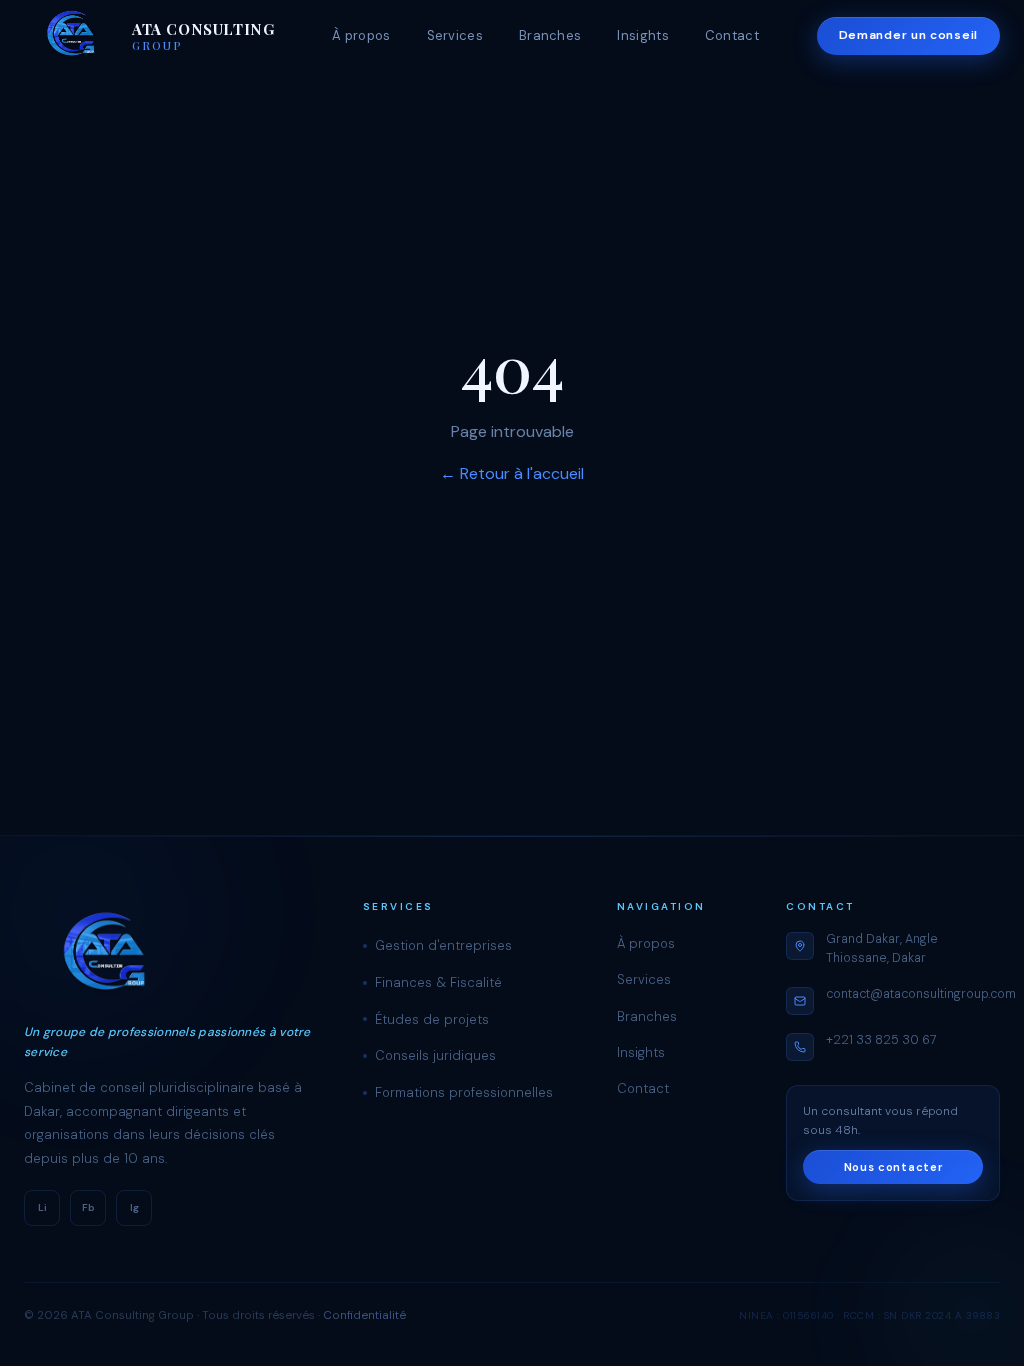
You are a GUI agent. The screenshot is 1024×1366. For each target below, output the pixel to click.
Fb (88, 1207)
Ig (134, 1207)
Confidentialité (364, 1315)
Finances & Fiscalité (438, 982)
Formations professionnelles (464, 1092)
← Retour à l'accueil (512, 473)
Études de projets (432, 1019)
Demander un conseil (908, 35)
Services (455, 35)
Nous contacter (893, 1167)
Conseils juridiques (435, 1055)
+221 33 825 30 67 (881, 1040)
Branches (550, 35)
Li (42, 1207)
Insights (642, 35)
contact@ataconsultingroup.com (921, 994)
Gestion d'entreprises (443, 945)
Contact (732, 35)
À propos (361, 35)
